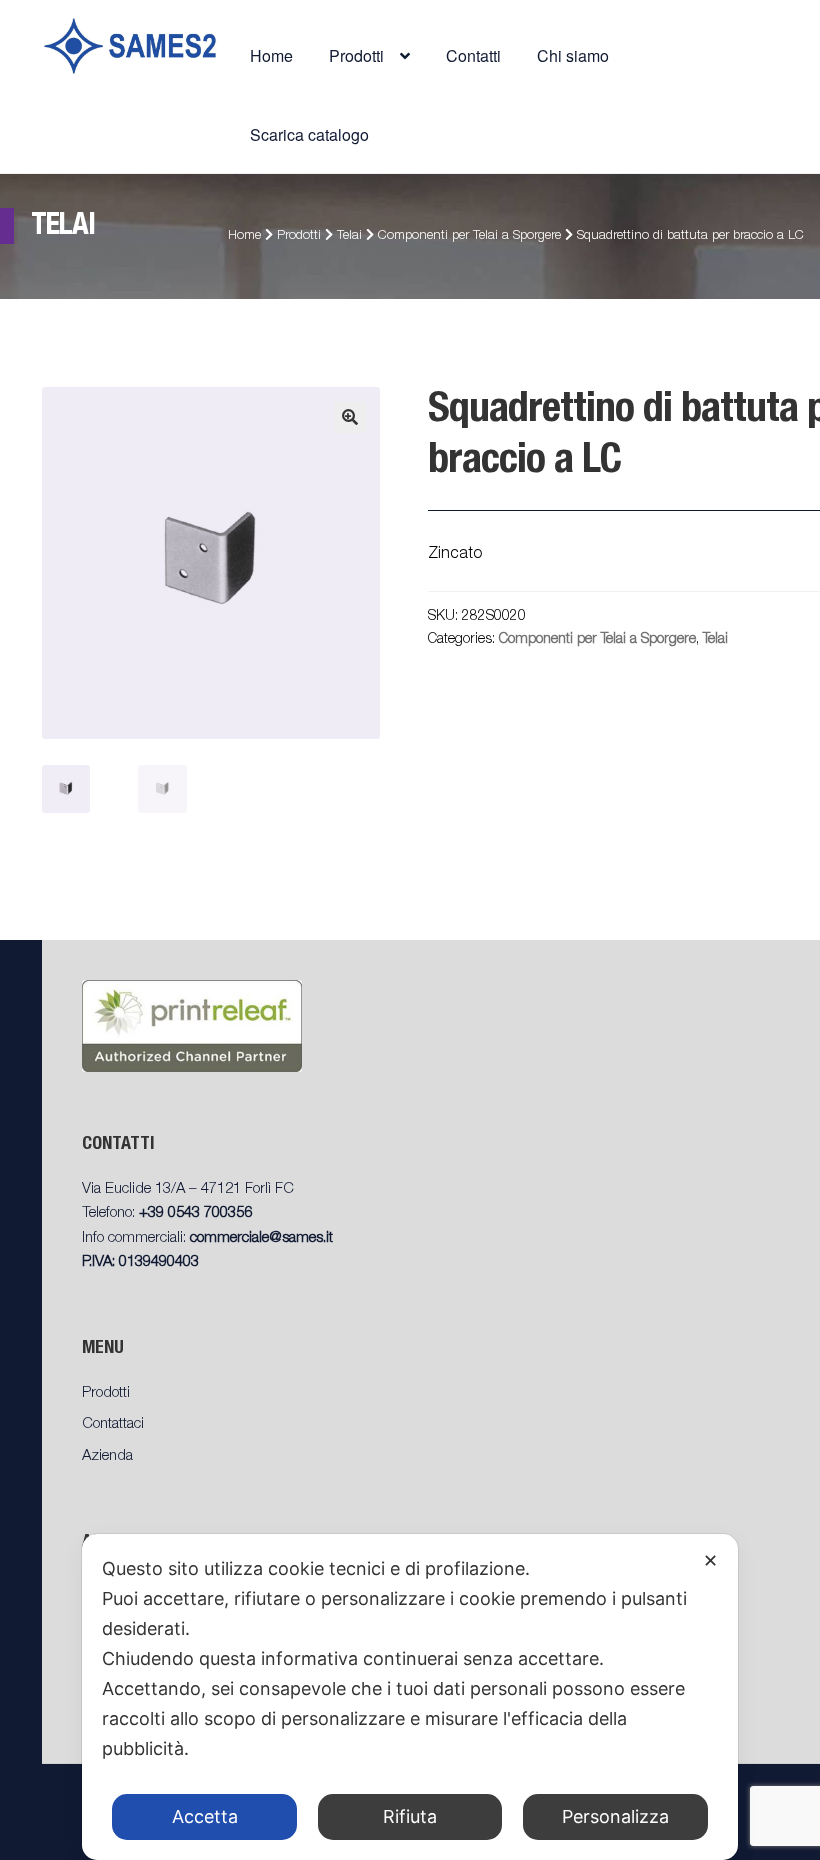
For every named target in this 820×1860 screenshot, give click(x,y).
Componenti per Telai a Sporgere (469, 236)
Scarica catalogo (309, 134)
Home (271, 55)
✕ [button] (710, 1560)
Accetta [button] (205, 1816)
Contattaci (113, 1424)
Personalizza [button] (615, 1816)
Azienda (107, 1456)
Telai (349, 236)
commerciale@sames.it (261, 1238)
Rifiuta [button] (410, 1816)
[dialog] (410, 1697)
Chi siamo (573, 55)
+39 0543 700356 (195, 1213)
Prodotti (299, 236)
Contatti (473, 55)
